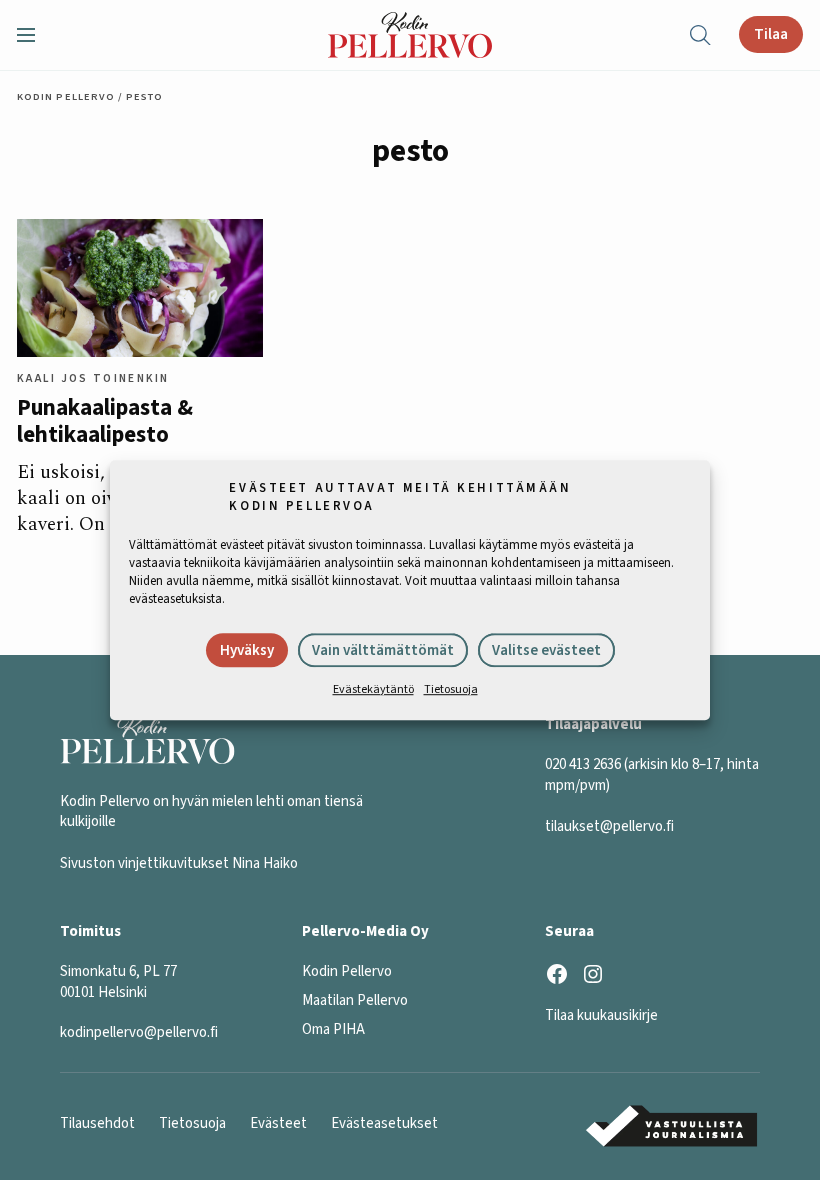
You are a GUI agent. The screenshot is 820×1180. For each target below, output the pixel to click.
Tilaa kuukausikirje (601, 1015)
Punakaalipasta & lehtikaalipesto (105, 422)
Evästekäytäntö (373, 689)
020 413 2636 (583, 764)
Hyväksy (247, 650)
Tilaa (771, 34)
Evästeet (278, 1123)
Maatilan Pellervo (355, 1000)
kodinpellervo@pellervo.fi (139, 1032)
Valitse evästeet (546, 650)
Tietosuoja (451, 689)
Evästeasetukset (384, 1123)
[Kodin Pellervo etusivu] (410, 35)
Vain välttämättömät (383, 650)
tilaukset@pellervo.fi (609, 826)
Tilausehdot (97, 1123)
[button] (34, 35)
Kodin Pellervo (66, 96)
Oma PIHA (333, 1029)
